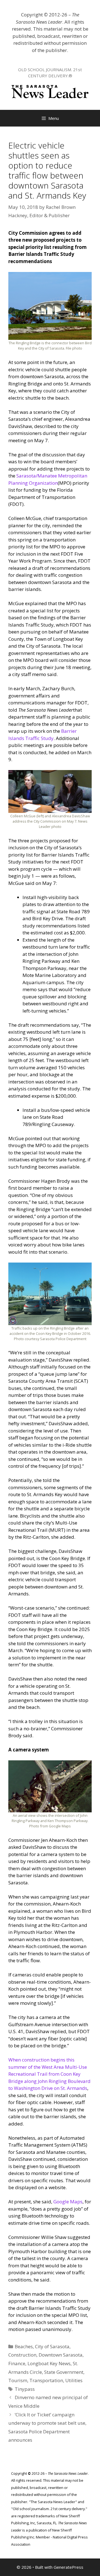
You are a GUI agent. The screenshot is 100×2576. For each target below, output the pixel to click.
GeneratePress (68, 2567)
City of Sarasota (52, 2346)
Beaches (24, 2346)
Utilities (74, 2380)
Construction (22, 2355)
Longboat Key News (49, 2363)
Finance (17, 2363)
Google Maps (68, 2202)
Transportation (46, 2380)
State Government (64, 2372)
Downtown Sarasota (61, 2355)
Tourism (18, 2380)
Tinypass (25, 2389)
